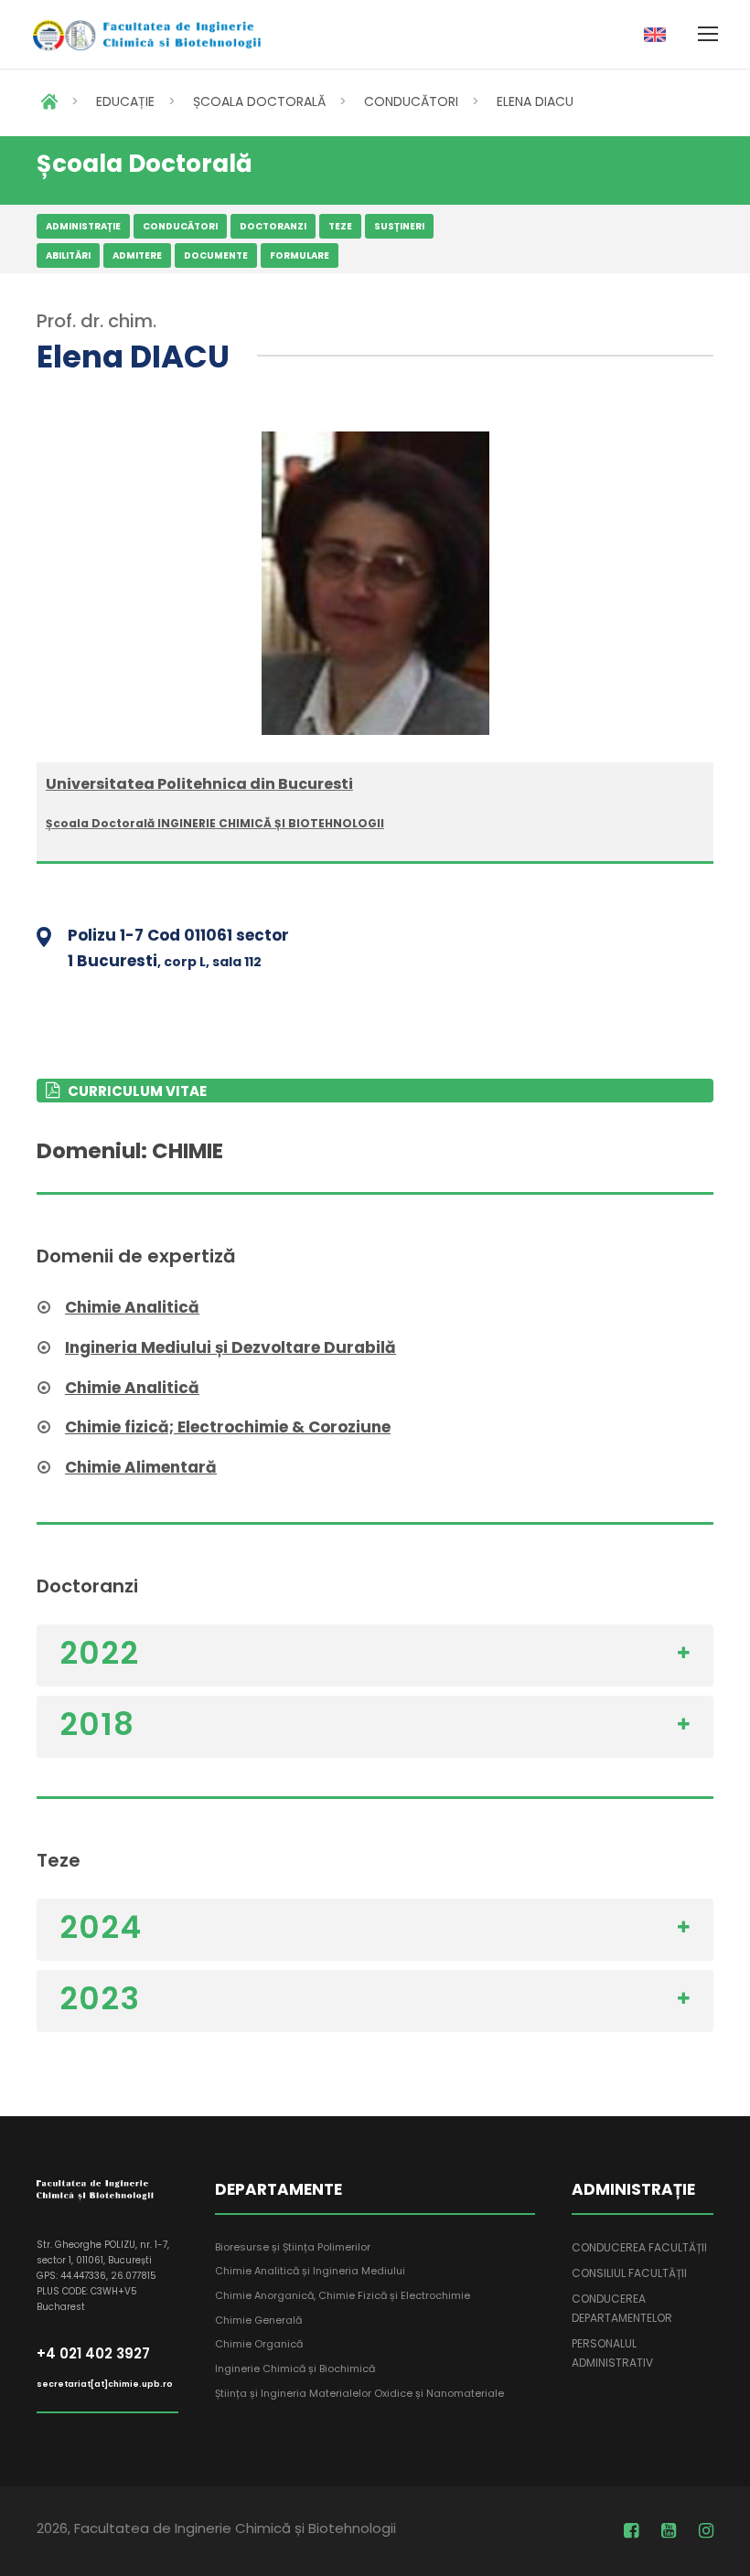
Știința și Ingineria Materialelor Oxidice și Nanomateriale (359, 2393)
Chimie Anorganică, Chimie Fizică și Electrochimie (343, 2295)
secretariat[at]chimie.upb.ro (105, 2384)
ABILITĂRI (68, 255)
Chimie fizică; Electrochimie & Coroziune (228, 1427)
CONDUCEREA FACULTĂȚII (639, 2247)
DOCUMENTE (216, 255)
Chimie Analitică (132, 1307)
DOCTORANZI (273, 226)
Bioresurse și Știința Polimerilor (293, 2247)
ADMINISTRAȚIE (83, 226)
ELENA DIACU (535, 101)
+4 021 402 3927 (93, 2353)
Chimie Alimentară (141, 1467)
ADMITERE (137, 255)
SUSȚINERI (399, 226)
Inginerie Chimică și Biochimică (295, 2368)
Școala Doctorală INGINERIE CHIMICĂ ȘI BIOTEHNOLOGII (215, 823)
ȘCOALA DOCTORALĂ (259, 101)
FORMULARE (300, 255)
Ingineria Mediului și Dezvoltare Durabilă (230, 1347)
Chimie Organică (259, 2344)
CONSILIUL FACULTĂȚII (629, 2273)
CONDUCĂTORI (411, 101)
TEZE (340, 226)
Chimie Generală (258, 2320)
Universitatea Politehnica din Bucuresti (199, 784)
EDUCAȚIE (125, 101)
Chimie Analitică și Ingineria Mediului (310, 2271)
